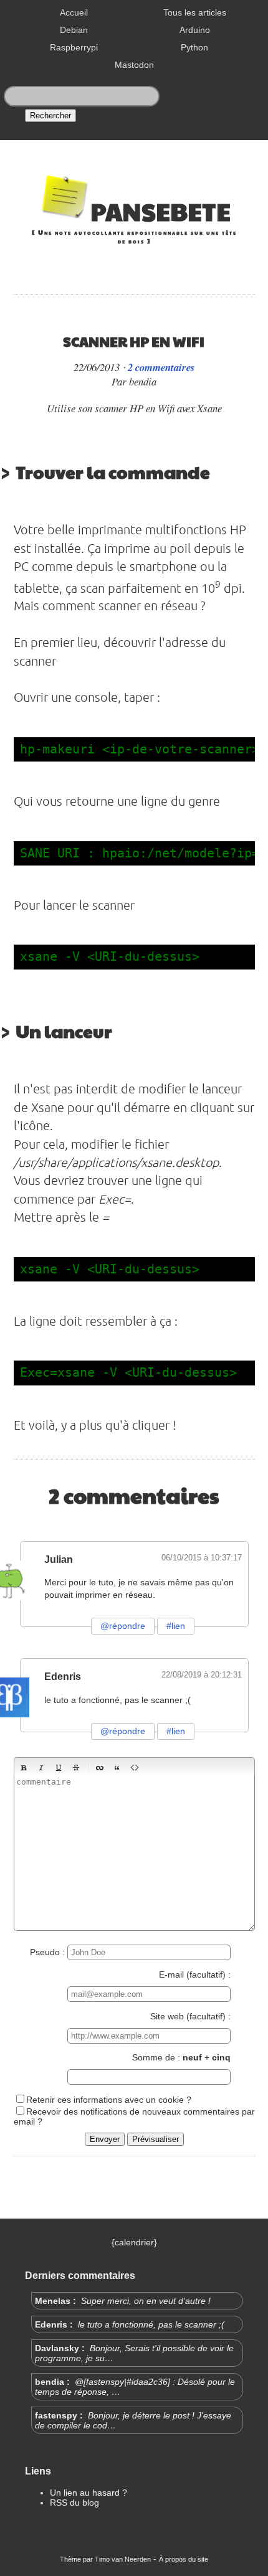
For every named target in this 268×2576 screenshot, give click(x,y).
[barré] (76, 1768)
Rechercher (50, 116)
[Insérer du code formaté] (135, 1768)
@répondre (123, 1626)
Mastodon (134, 65)
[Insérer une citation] (117, 1768)
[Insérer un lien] (100, 1768)
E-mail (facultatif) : (195, 1974)
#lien (176, 1626)
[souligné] (59, 1768)
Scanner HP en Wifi (134, 341)
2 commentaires (161, 367)
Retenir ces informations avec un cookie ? (109, 2100)
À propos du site (184, 2559)
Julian (59, 1559)
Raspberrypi (74, 47)
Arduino (195, 30)
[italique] (41, 1768)
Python (194, 47)
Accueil (74, 12)
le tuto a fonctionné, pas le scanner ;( (150, 2324)
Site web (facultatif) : (190, 2016)
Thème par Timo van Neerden (105, 2559)
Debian (74, 30)
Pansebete (160, 211)
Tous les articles (195, 12)
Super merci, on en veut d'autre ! (145, 2301)
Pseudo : (49, 1952)
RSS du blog (74, 2503)
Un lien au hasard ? (89, 2493)
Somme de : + (181, 2057)
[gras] (24, 1768)
